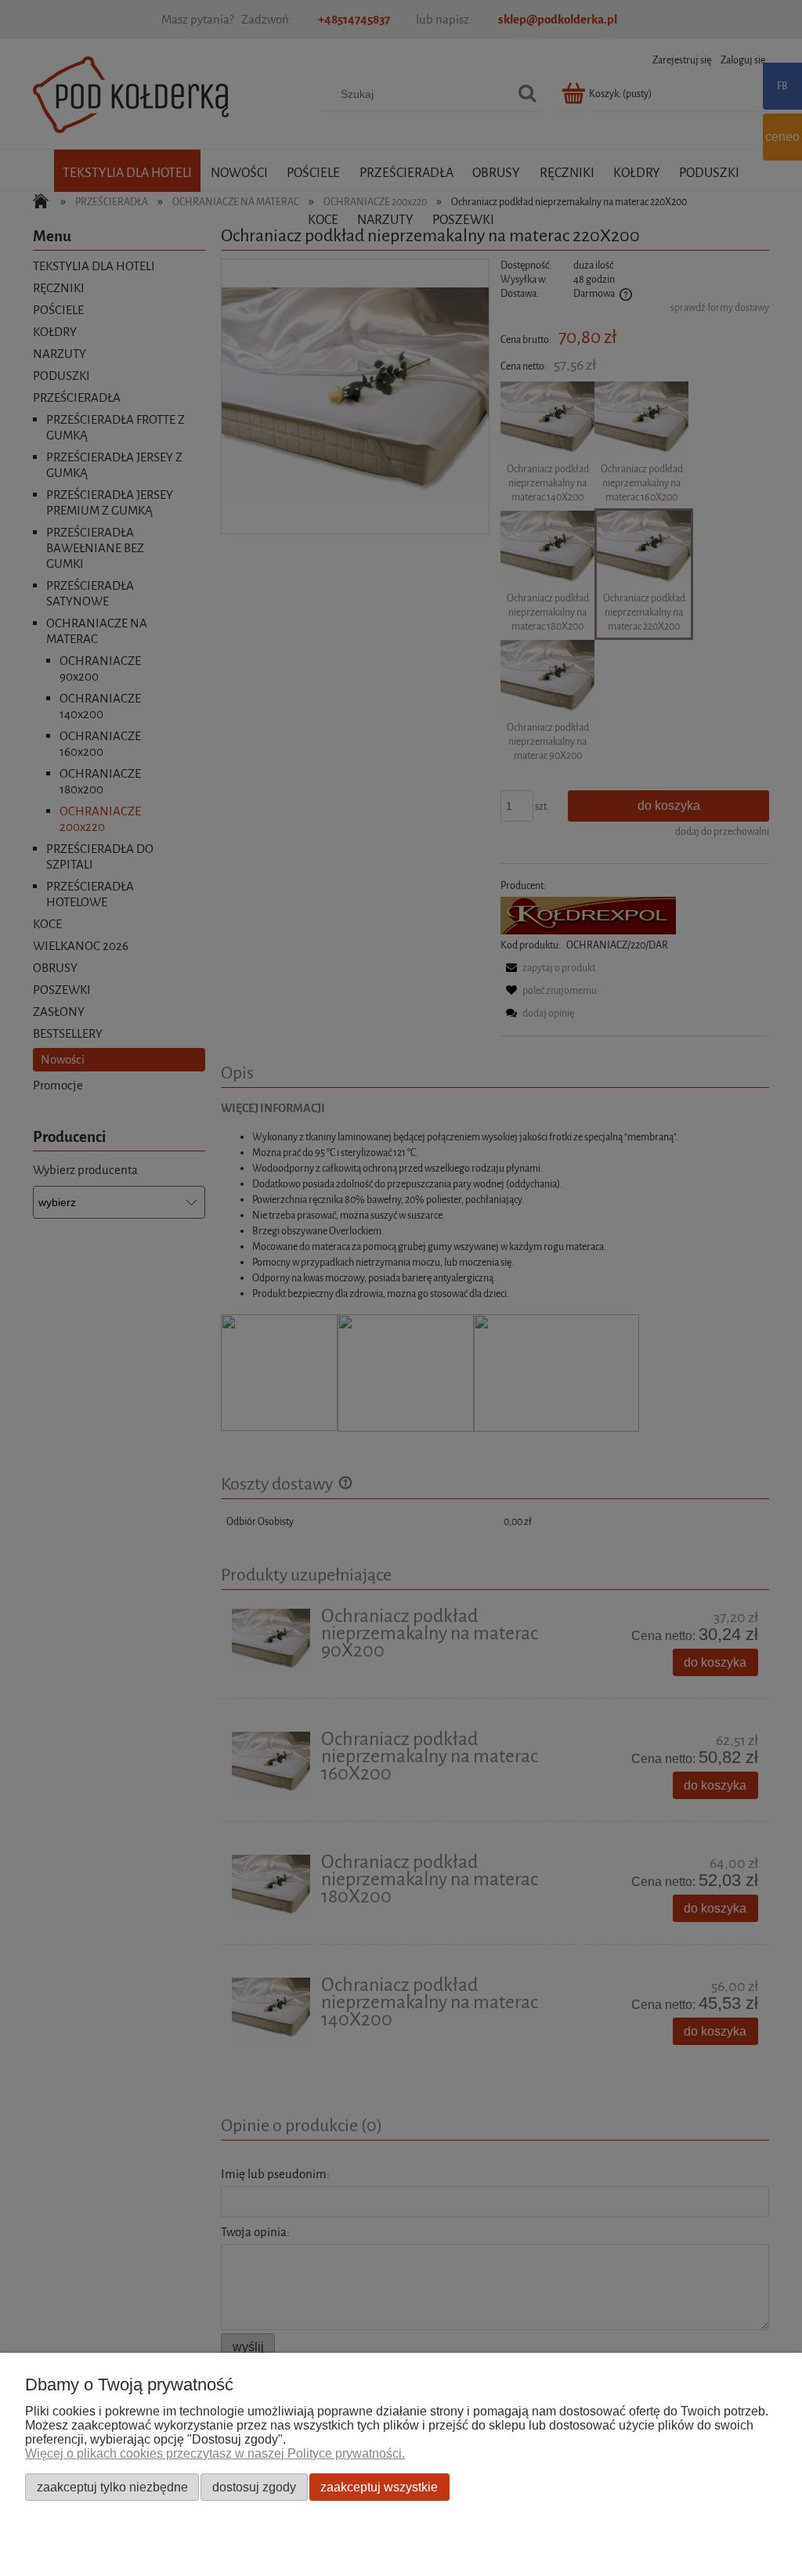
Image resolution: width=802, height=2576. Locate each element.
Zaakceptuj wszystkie (379, 2487)
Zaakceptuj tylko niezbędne (112, 2487)
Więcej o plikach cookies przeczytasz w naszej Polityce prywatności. (215, 2453)
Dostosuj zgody (254, 2487)
